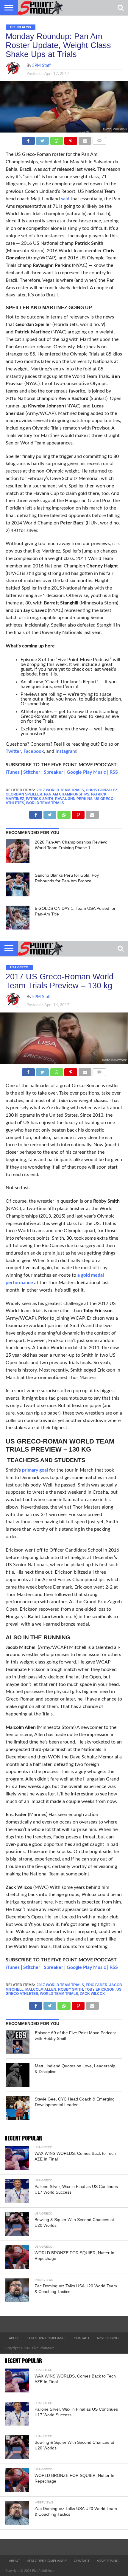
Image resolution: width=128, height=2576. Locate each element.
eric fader (97, 1985)
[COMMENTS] (99, 139)
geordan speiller (24, 794)
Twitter (13, 751)
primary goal (35, 1470)
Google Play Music (86, 772)
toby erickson (100, 1989)
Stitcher (32, 772)
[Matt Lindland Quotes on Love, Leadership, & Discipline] (18, 2075)
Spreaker (53, 772)
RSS (114, 772)
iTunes (13, 772)
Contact (82, 2338)
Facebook (34, 751)
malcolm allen (41, 1989)
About (15, 2338)
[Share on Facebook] (28, 139)
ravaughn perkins (74, 799)
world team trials (45, 803)
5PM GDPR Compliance (47, 2338)
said (65, 199)
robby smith (71, 1989)
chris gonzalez (102, 790)
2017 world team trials (60, 790)
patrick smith (40, 799)
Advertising (108, 2338)
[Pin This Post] (71, 139)
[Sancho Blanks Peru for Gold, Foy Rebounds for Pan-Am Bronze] (18, 884)
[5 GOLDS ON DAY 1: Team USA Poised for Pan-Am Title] (18, 918)
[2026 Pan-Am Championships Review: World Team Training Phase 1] (18, 851)
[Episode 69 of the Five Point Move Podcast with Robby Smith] (18, 2042)
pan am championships (67, 794)
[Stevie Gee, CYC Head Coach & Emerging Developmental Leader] (18, 2108)
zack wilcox (92, 1994)
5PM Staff (41, 66)
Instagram (66, 751)
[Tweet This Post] (43, 139)
